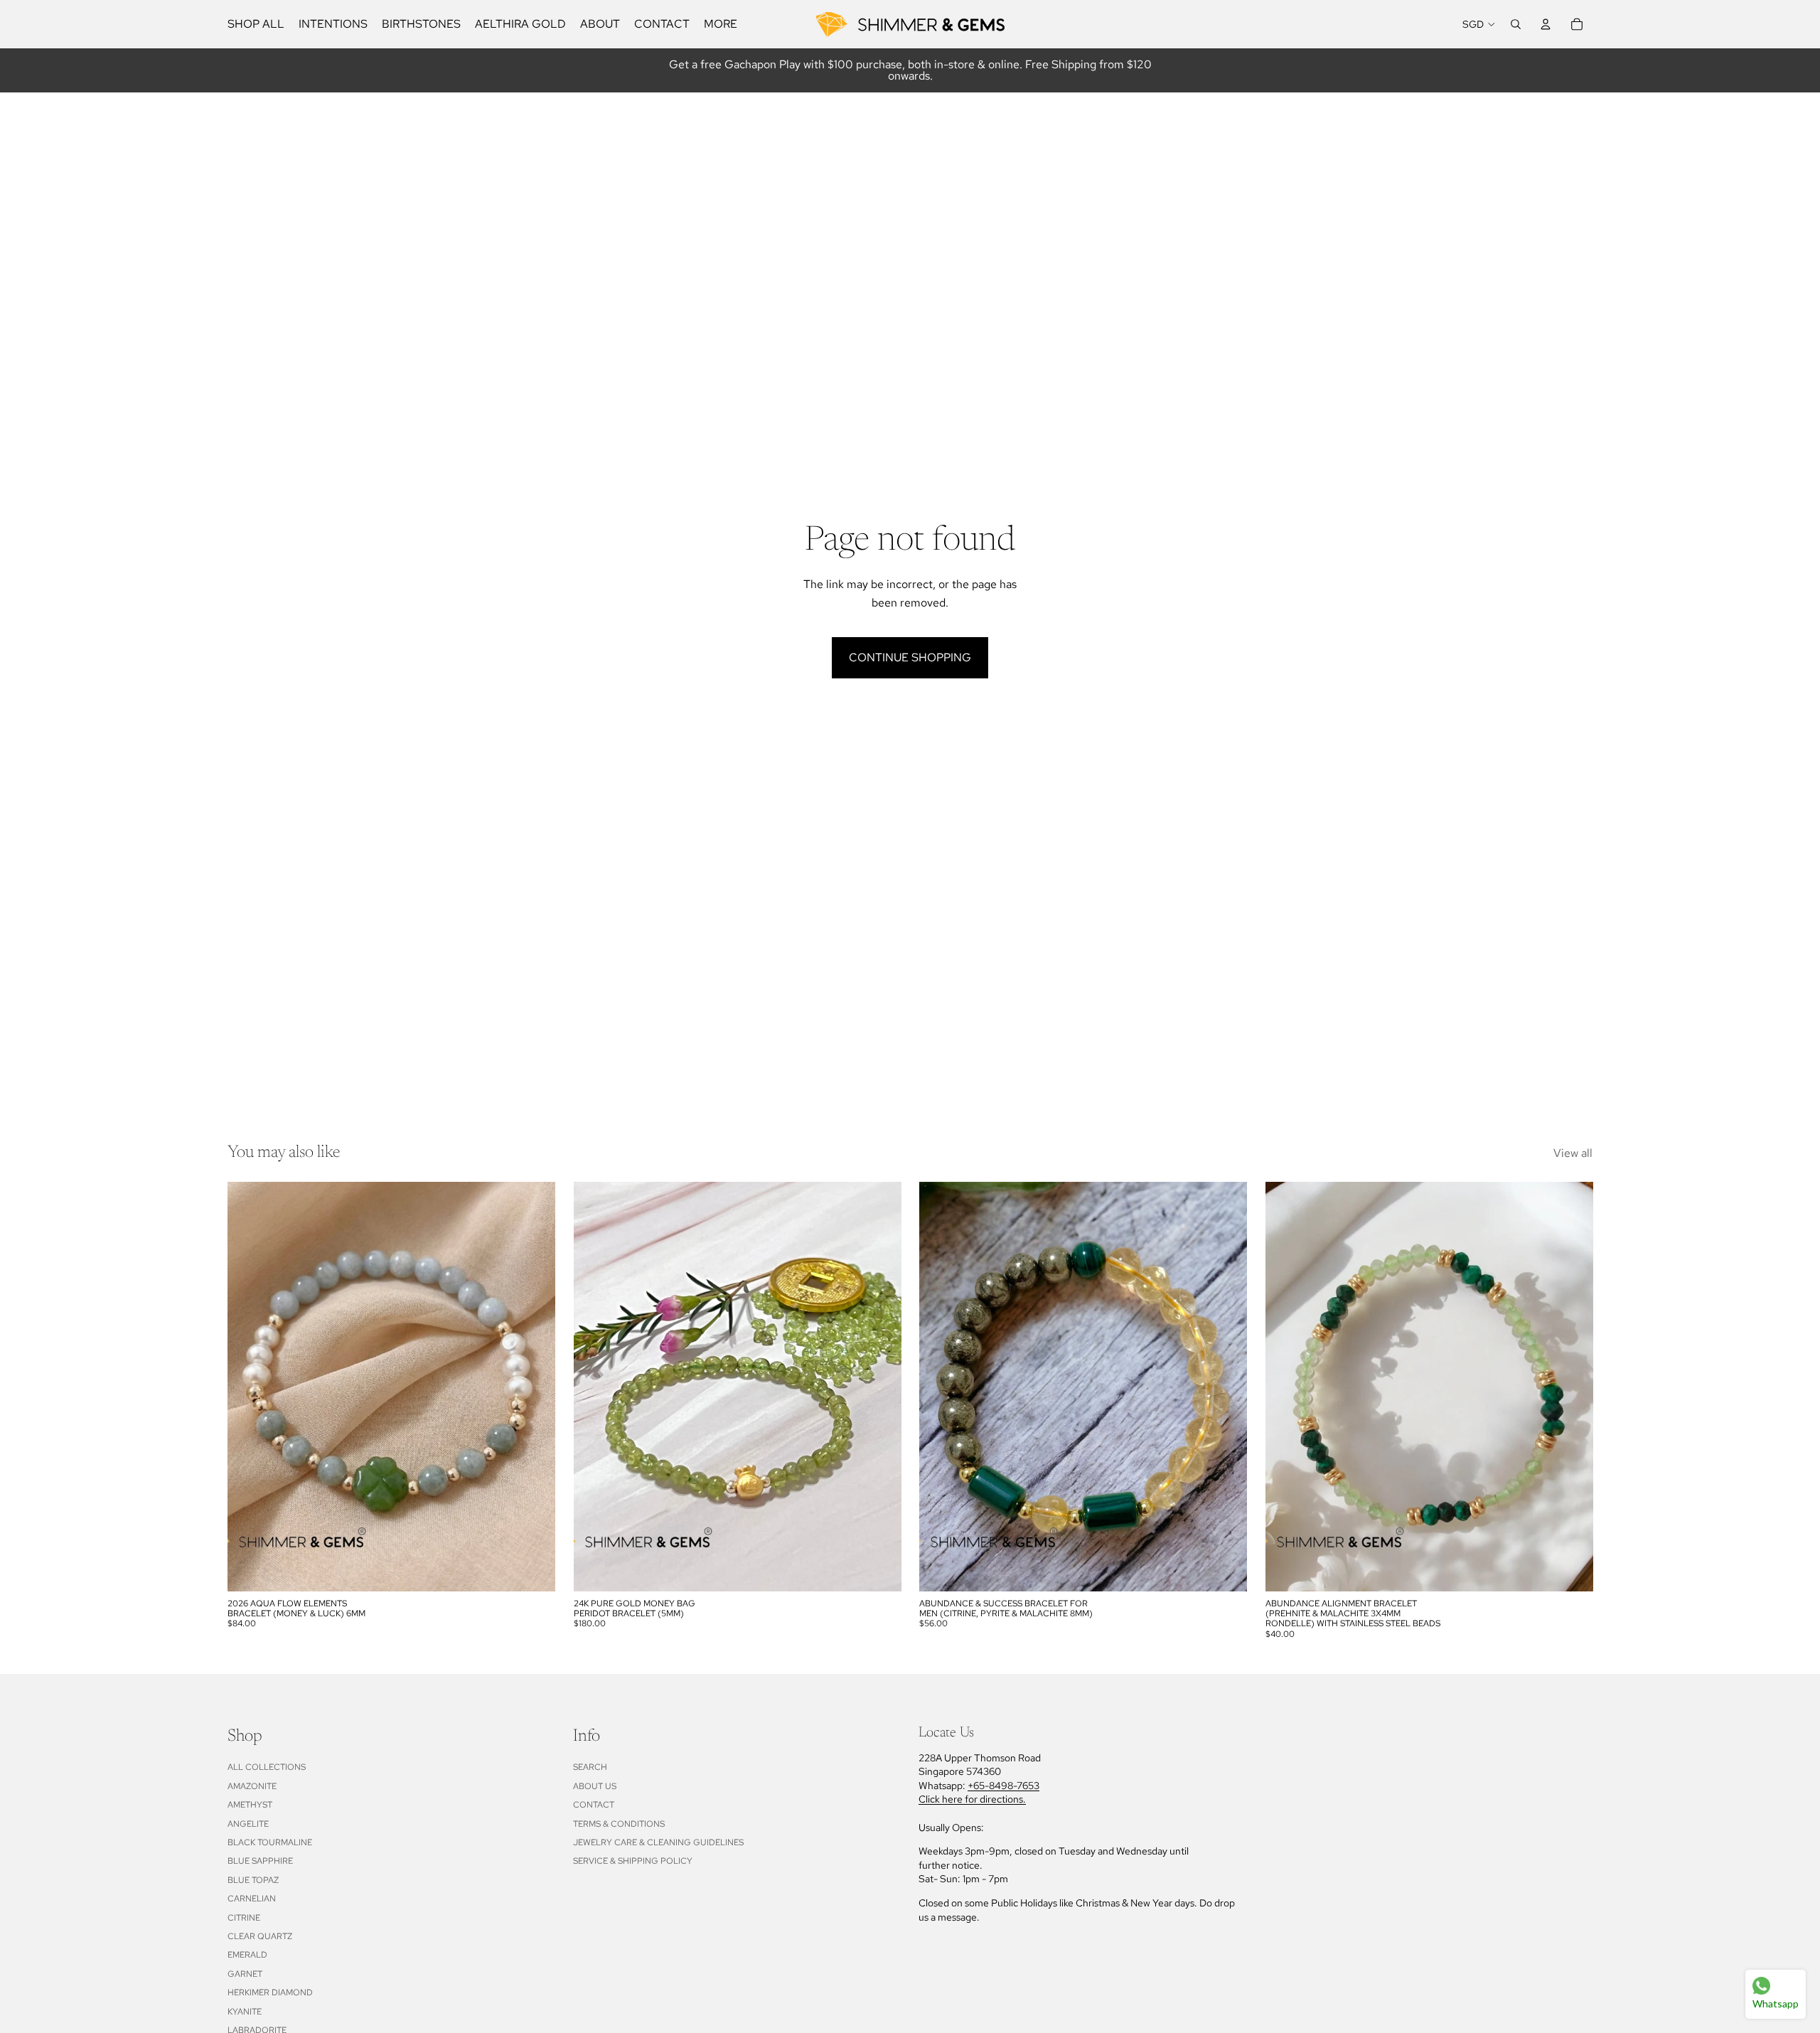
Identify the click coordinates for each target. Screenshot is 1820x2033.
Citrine (244, 1918)
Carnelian (252, 1899)
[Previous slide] (249, 1387)
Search (590, 1767)
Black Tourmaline (270, 1842)
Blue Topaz (253, 1880)
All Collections (267, 1767)
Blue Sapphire (260, 1861)
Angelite (248, 1824)
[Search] (1516, 24)
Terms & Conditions (619, 1824)
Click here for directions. (972, 1799)
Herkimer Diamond (270, 1992)
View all (1573, 1153)
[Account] (1546, 24)
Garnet (245, 1974)
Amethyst (250, 1805)
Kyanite (245, 2012)
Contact (594, 1805)
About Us (595, 1786)
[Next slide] (534, 1387)
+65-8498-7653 (1003, 1786)
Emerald (247, 1955)
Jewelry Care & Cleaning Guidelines (658, 1842)
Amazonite (252, 1786)
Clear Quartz (260, 1936)
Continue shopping (910, 657)
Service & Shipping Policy (633, 1861)
